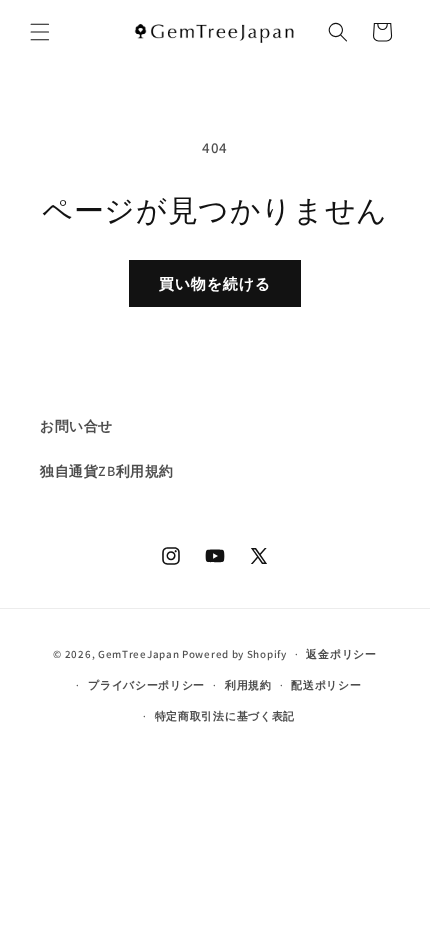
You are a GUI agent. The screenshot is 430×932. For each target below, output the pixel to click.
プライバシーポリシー (146, 685)
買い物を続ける (215, 283)
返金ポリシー (341, 654)
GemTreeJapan (138, 654)
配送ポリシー (326, 685)
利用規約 (248, 685)
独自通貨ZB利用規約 (107, 471)
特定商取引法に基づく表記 (225, 716)
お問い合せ (76, 426)
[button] (40, 32)
